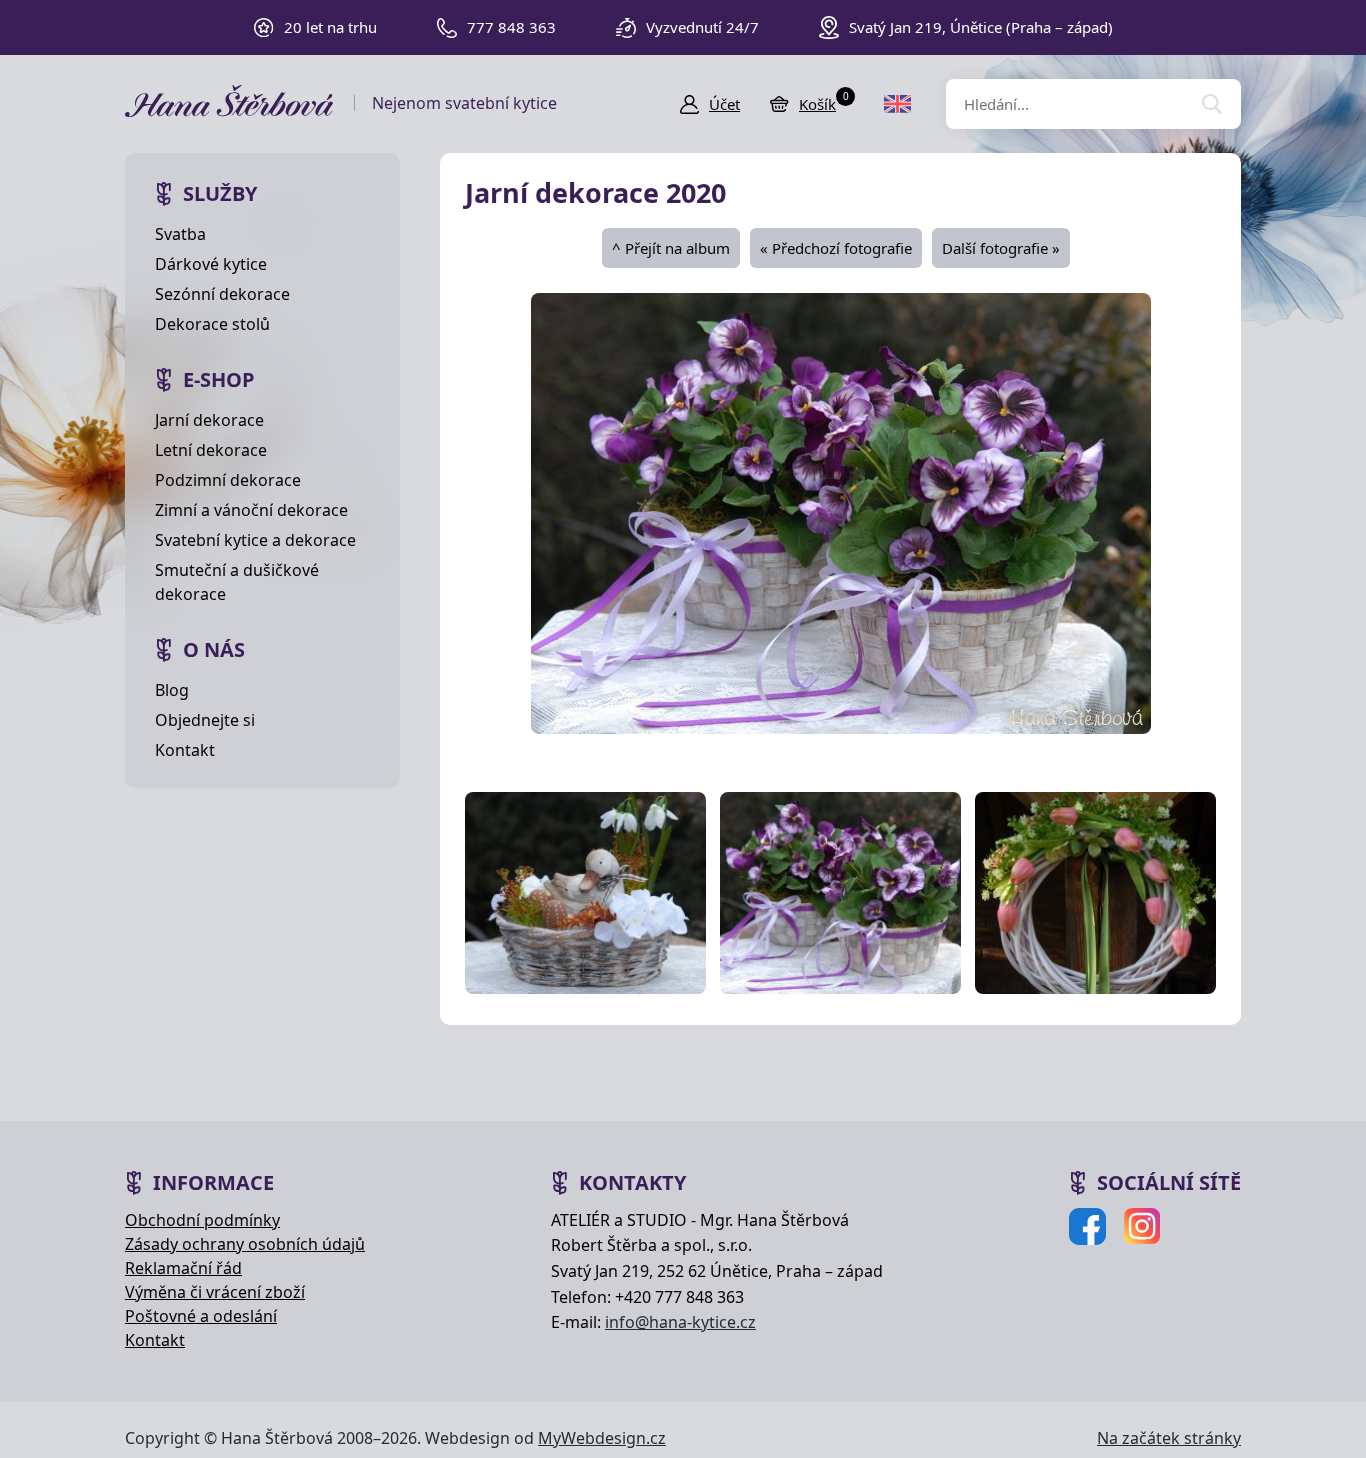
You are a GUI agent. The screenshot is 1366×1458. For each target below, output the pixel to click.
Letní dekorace (211, 450)
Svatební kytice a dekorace (255, 540)
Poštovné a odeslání (201, 1316)
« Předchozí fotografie (836, 248)
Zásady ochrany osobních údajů (245, 1244)
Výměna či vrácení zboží (215, 1292)
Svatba (180, 234)
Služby (220, 193)
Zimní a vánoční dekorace (251, 510)
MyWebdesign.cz (602, 1438)
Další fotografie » (1001, 248)
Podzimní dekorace (228, 480)
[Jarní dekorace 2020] (841, 512)
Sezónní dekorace (222, 294)
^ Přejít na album (671, 248)
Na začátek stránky (1169, 1438)
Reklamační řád (183, 1268)
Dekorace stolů (212, 324)
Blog (172, 690)
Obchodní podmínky (202, 1220)
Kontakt (185, 750)
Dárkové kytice (211, 264)
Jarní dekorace (209, 420)
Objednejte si (205, 720)
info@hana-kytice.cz (680, 1322)
